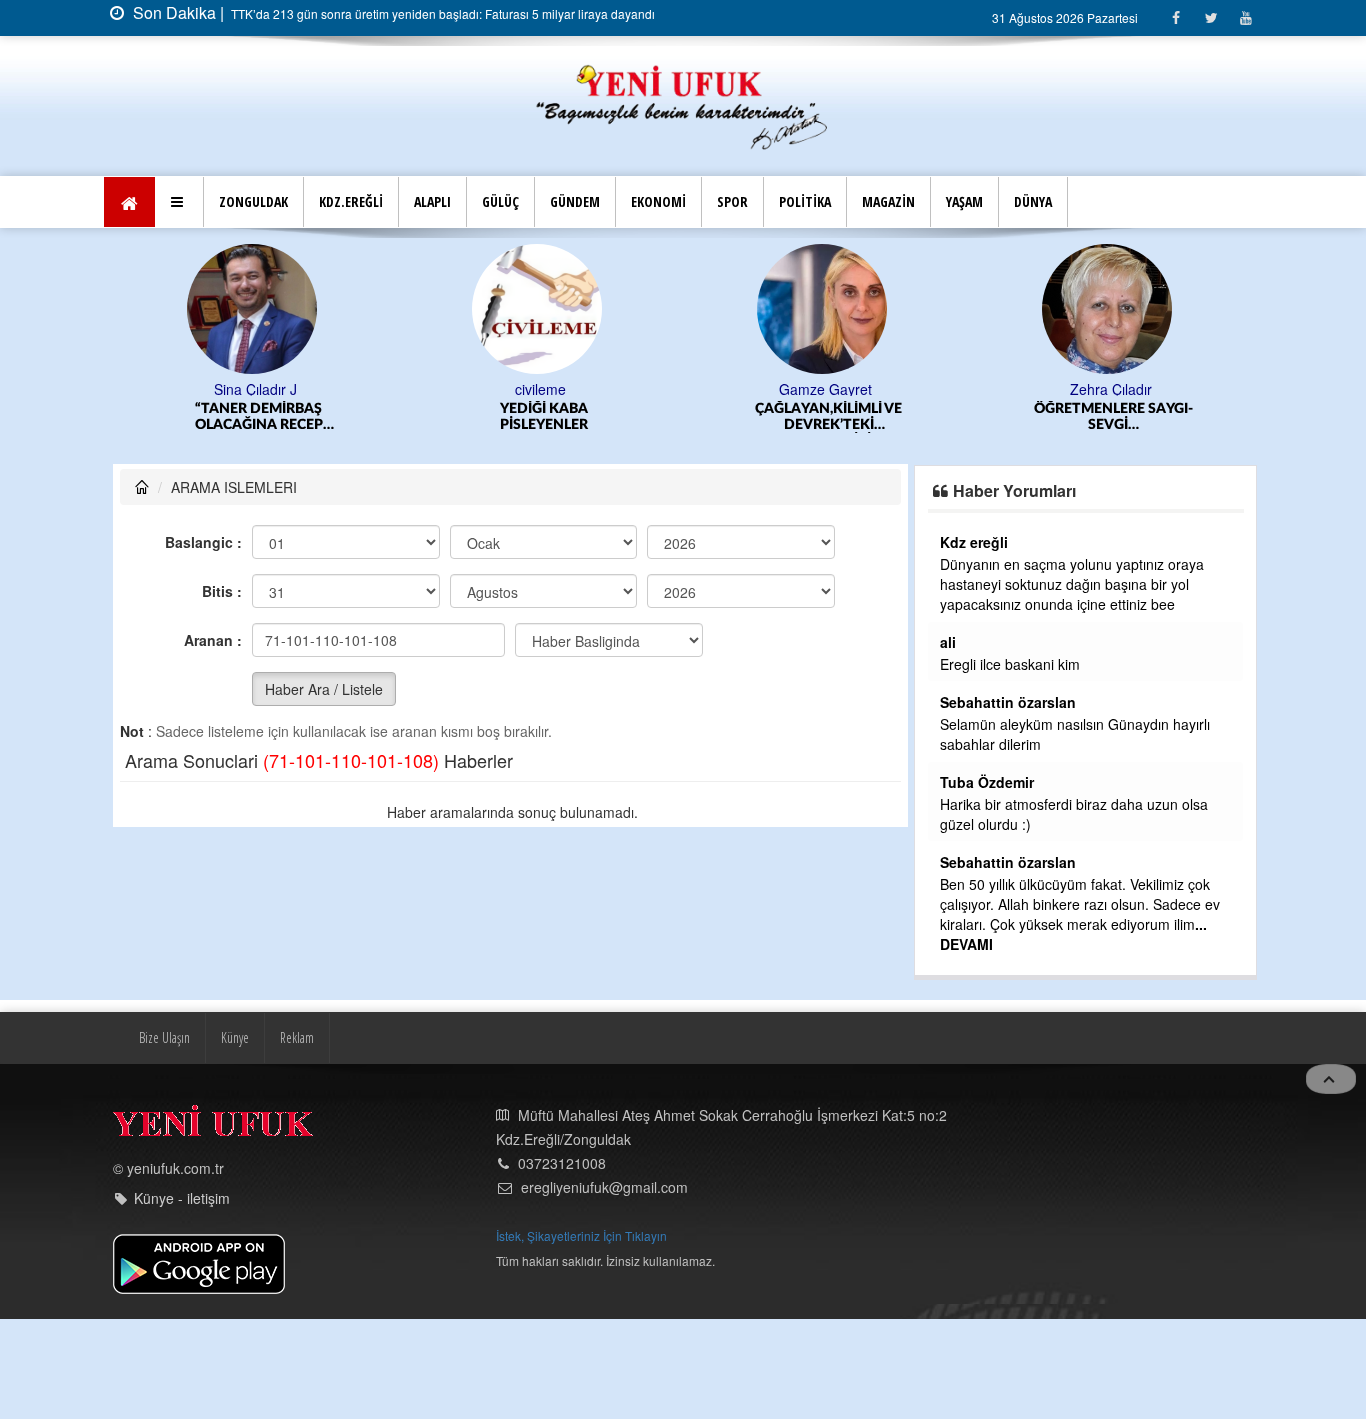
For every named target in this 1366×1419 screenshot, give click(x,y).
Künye (235, 1037)
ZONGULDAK (253, 201)
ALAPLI (432, 201)
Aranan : (213, 640)
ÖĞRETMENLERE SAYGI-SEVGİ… (1113, 417)
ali (948, 642)
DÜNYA (1033, 201)
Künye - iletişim (182, 1198)
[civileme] (540, 307)
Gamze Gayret (825, 389)
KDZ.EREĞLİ (351, 201)
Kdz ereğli (974, 542)
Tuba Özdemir (987, 782)
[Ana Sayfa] (683, 104)
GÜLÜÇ (500, 201)
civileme (540, 389)
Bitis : (222, 591)
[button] (179, 202)
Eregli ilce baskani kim (1010, 664)
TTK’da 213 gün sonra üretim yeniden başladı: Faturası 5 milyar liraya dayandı (441, 13)
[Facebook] (1175, 17)
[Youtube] (1245, 17)
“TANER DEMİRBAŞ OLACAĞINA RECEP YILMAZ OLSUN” (259, 417)
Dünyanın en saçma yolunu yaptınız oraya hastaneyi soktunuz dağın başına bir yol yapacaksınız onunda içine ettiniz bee (1072, 584)
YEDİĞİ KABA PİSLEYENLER (544, 417)
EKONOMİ (658, 201)
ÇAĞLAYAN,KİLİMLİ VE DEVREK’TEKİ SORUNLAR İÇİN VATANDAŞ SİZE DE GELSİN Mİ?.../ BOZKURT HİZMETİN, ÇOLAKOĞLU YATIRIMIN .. (828, 417)
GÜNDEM (575, 201)
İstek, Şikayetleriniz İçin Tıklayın (581, 1235)
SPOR (732, 201)
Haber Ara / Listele (324, 689)
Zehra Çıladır (1111, 389)
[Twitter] (1210, 17)
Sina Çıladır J (255, 389)
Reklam (297, 1037)
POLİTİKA (805, 201)
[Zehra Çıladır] (1110, 307)
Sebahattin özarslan (1008, 702)
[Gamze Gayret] (825, 307)
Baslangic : (203, 542)
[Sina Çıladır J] (255, 307)
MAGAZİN (888, 201)
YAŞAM (964, 201)
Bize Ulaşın (164, 1037)
